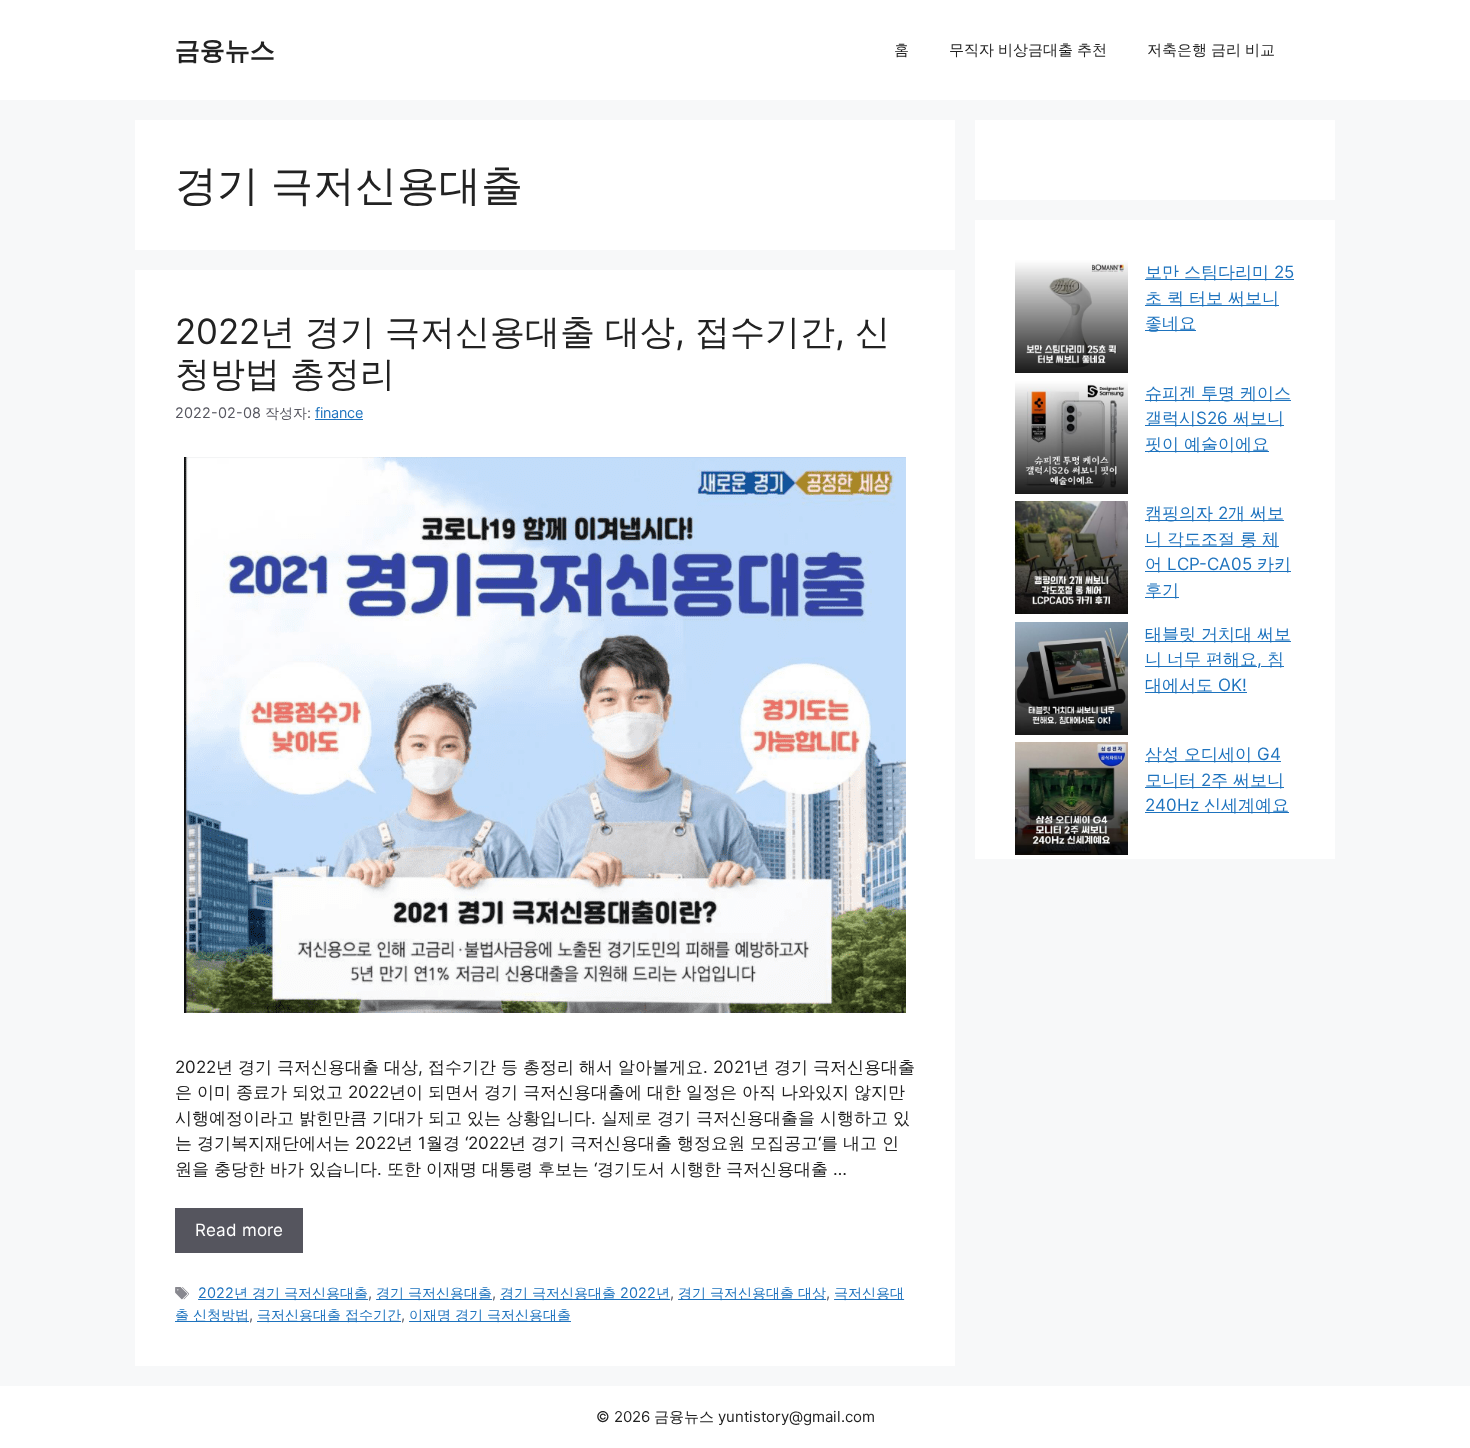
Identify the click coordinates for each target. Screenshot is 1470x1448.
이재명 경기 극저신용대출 (490, 1314)
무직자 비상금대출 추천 (1028, 49)
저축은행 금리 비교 (1211, 49)
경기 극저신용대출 (434, 1292)
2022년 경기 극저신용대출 (283, 1292)
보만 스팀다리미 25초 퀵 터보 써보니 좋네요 (1219, 297)
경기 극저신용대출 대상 (752, 1292)
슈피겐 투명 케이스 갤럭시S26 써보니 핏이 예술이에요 (1218, 418)
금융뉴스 (225, 50)
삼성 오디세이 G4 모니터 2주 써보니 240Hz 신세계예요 (1217, 779)
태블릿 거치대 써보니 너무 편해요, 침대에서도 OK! (1218, 659)
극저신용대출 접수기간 (329, 1314)
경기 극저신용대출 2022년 (585, 1292)
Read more (239, 1230)
